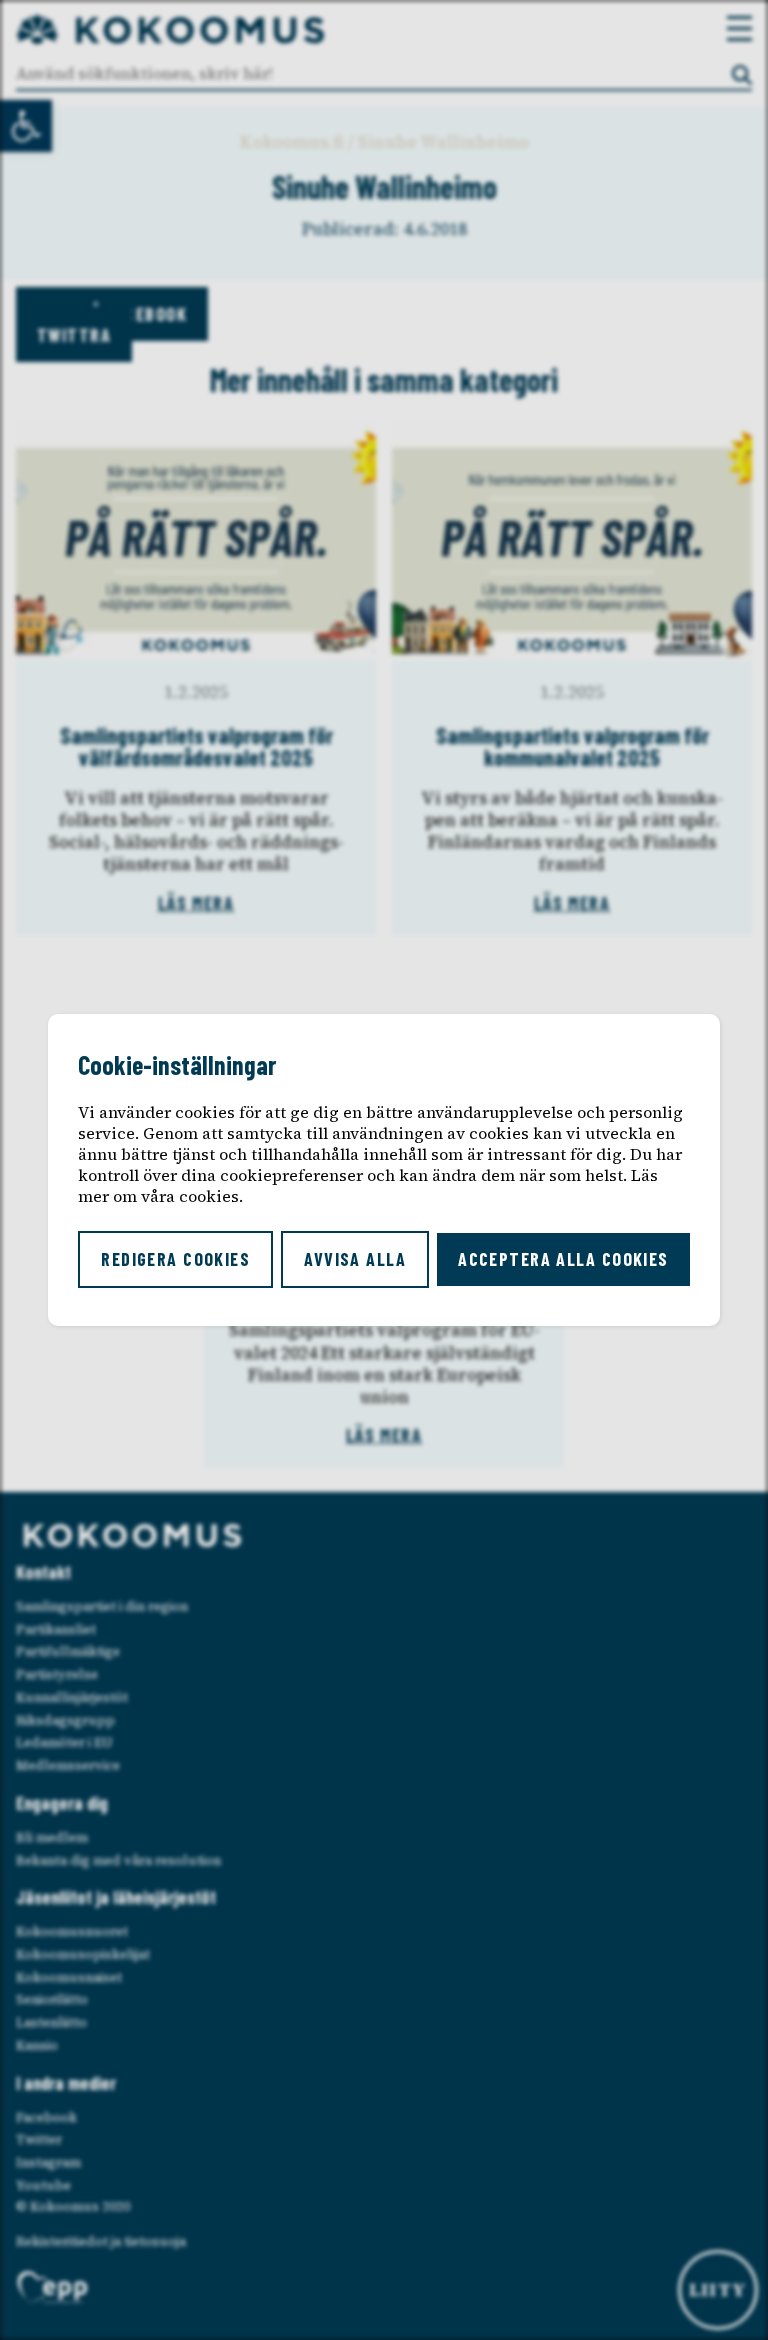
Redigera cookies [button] (175, 1259)
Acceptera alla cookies (563, 1259)
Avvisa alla (355, 1259)
